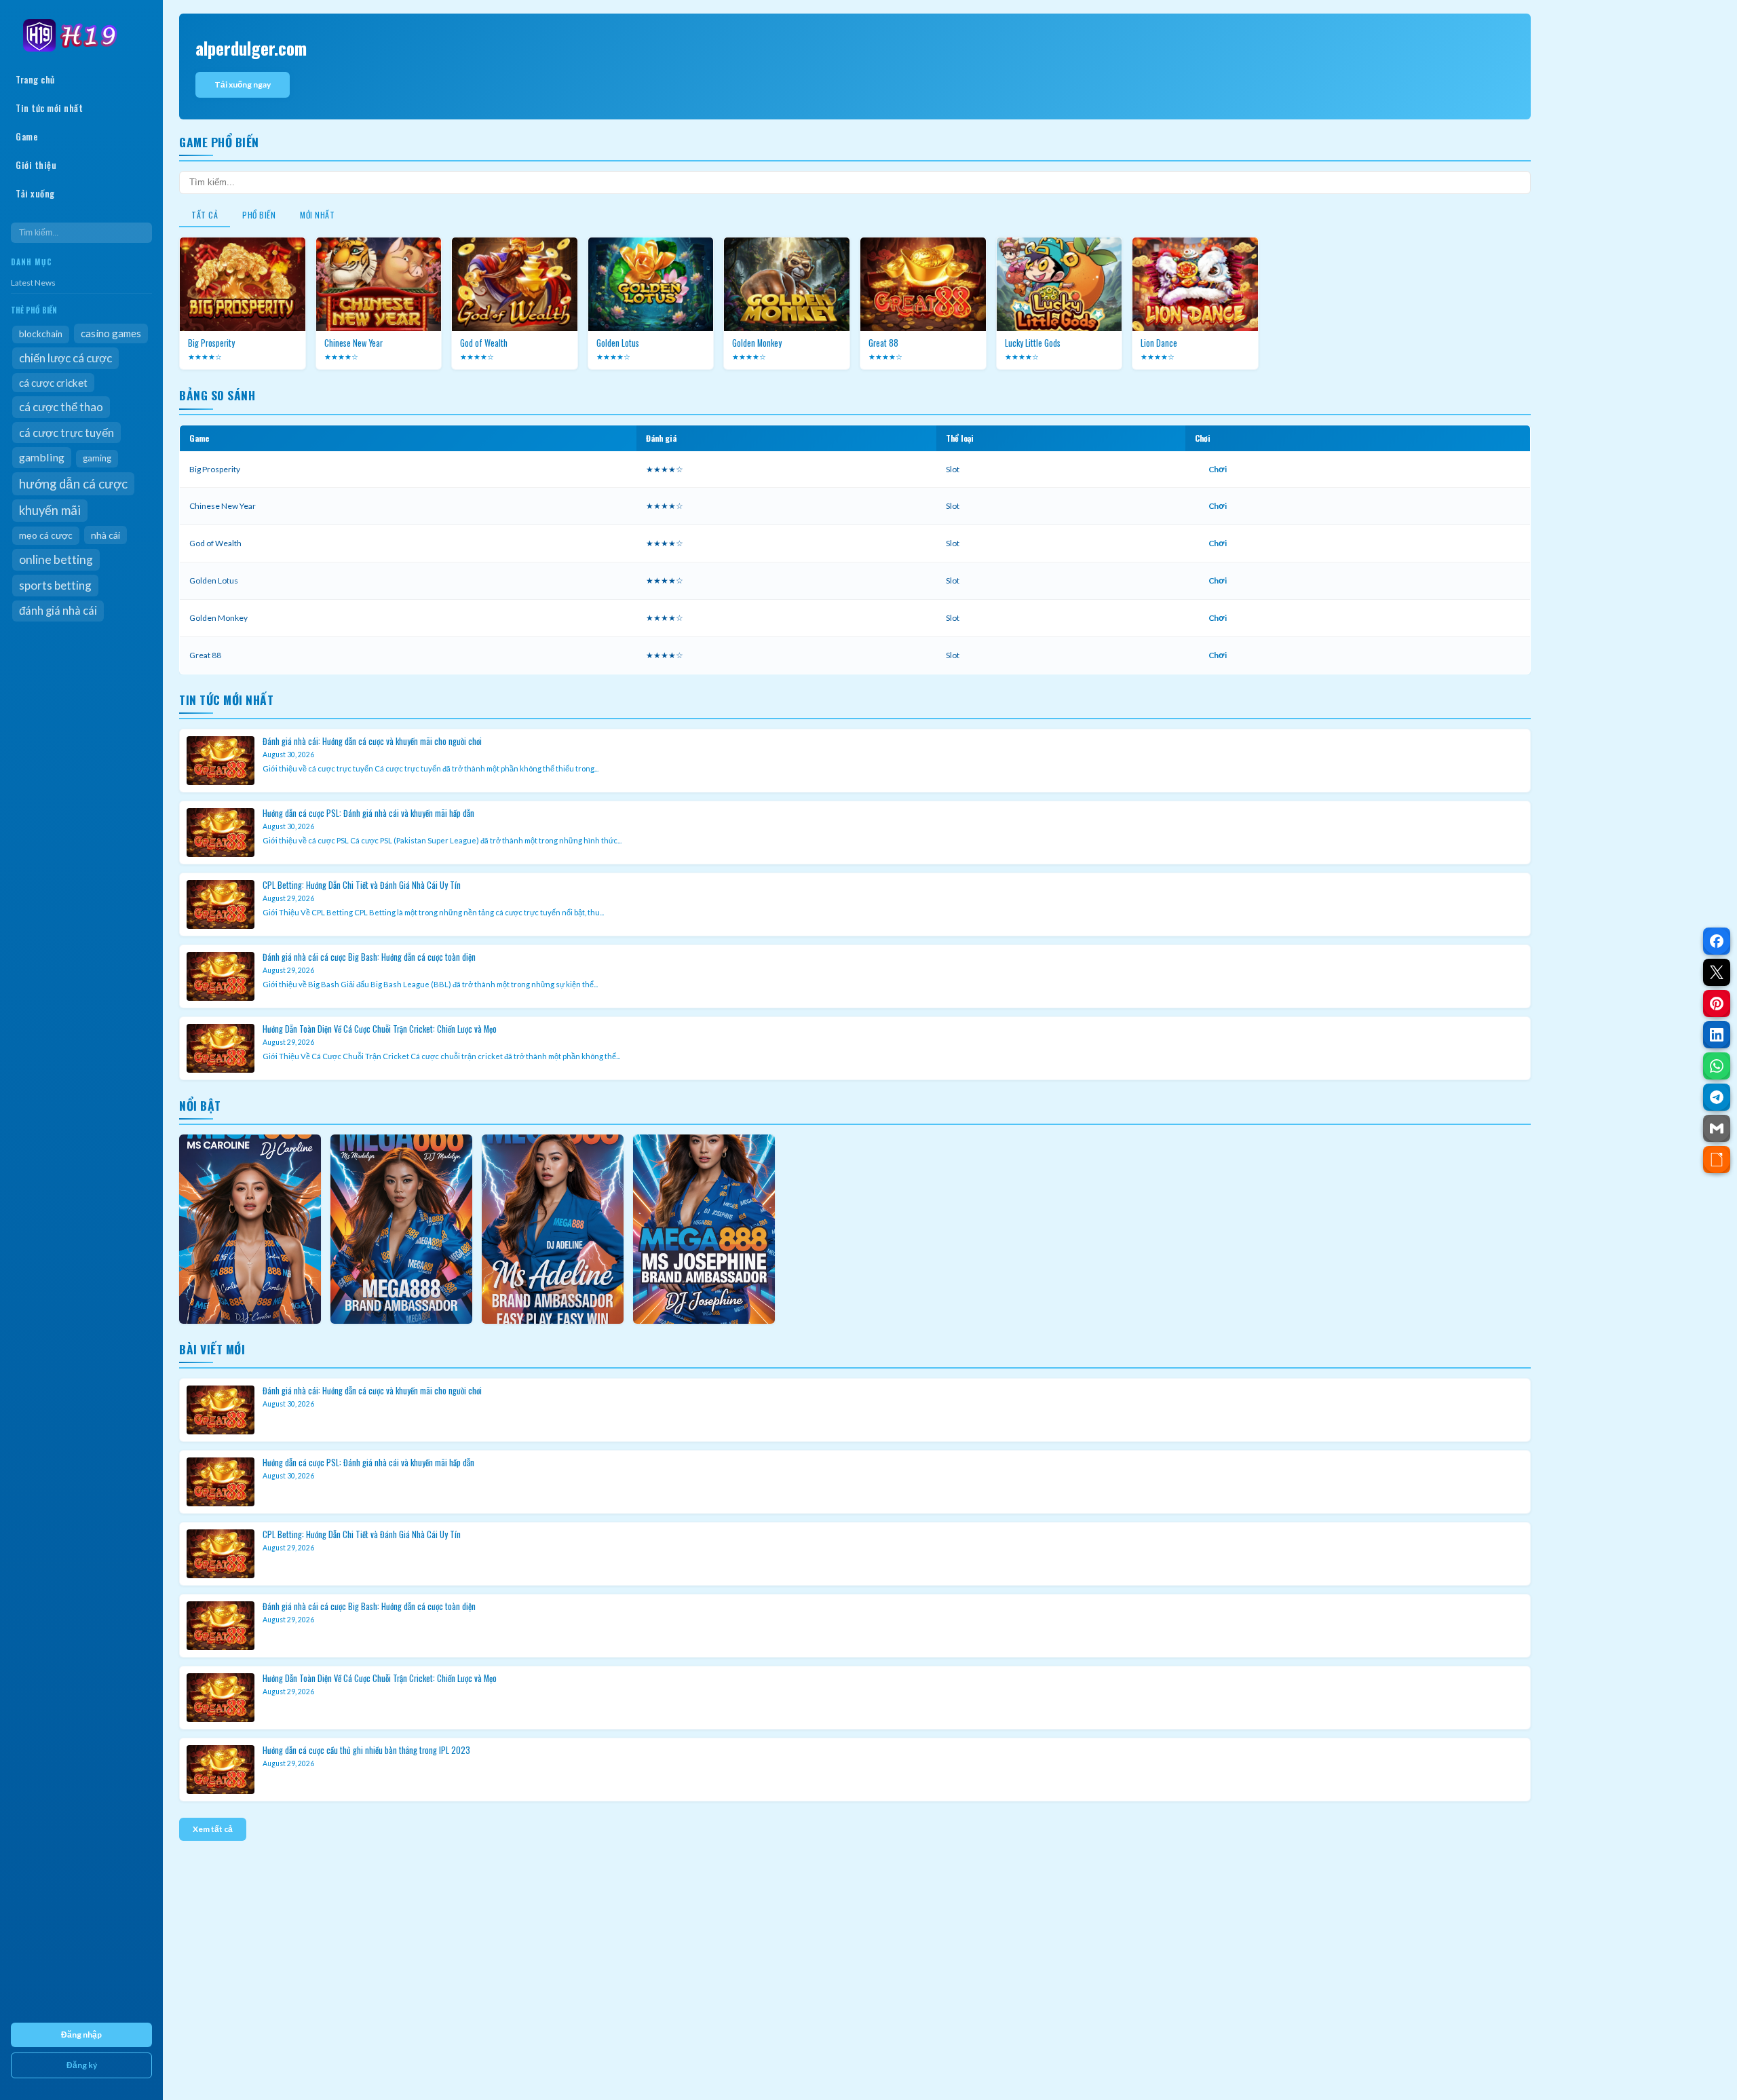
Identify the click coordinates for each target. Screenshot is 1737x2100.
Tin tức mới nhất (49, 108)
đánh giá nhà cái (58, 611)
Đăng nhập (81, 2035)
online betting (56, 559)
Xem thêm (250, 1229)
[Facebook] (1717, 941)
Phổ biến (259, 215)
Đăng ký (82, 2065)
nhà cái (106, 535)
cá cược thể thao (61, 407)
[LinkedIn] (1717, 1035)
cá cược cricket (53, 383)
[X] (1717, 972)
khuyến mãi (50, 510)
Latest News (33, 283)
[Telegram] (1717, 1097)
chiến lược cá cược (65, 358)
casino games (111, 333)
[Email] (1717, 1128)
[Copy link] (1717, 1160)
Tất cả (205, 215)
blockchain (41, 334)
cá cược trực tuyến (66, 433)
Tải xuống (35, 193)
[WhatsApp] (1717, 1066)
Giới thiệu (36, 165)
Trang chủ (35, 79)
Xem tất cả (213, 1829)
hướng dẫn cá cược (73, 484)
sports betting (55, 585)
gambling (42, 457)
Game (27, 136)
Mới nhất (317, 215)
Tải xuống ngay (243, 84)
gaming (97, 458)
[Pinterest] (1717, 1004)
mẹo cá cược (46, 535)
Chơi (1218, 469)
